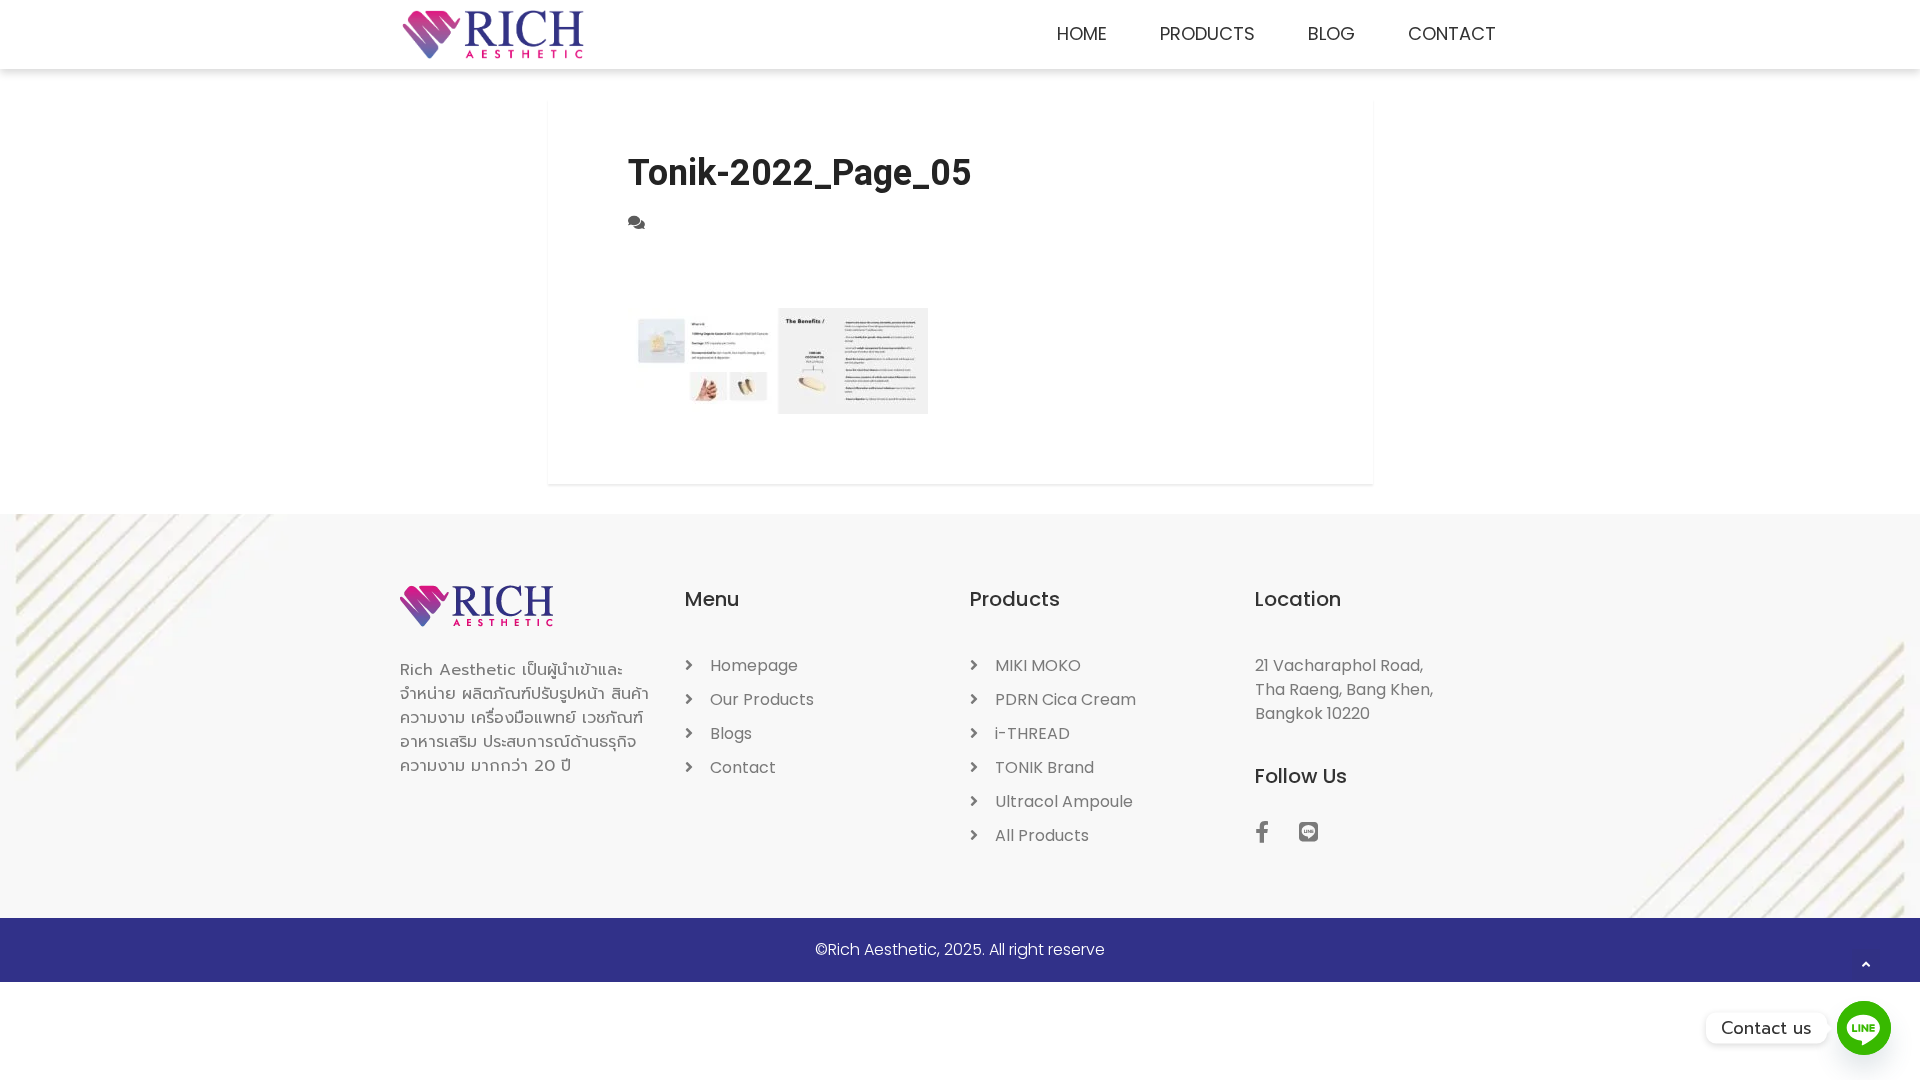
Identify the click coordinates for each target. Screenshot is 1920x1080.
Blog (1331, 33)
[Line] (1864, 1028)
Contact (1452, 33)
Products (1207, 33)
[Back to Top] (1866, 965)
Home (1082, 33)
